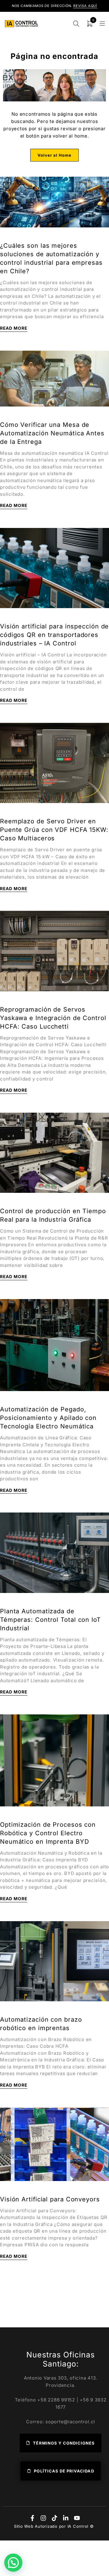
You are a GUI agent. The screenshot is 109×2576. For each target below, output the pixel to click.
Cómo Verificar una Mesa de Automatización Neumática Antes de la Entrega (52, 433)
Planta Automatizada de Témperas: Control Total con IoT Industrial (50, 1620)
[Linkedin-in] (66, 2518)
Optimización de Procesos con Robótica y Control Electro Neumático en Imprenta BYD (48, 1833)
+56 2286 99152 (56, 2400)
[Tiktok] (54, 2518)
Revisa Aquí (85, 6)
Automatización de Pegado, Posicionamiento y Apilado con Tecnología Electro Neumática (48, 1418)
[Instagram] (43, 2518)
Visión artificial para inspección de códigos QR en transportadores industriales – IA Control (54, 635)
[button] (13, 2563)
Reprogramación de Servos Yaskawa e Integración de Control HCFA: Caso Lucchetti (53, 1018)
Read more (14, 328)
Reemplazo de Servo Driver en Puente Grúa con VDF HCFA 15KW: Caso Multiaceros (54, 830)
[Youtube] (77, 2518)
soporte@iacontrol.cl (70, 2422)
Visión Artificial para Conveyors (50, 2199)
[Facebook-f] (32, 2518)
